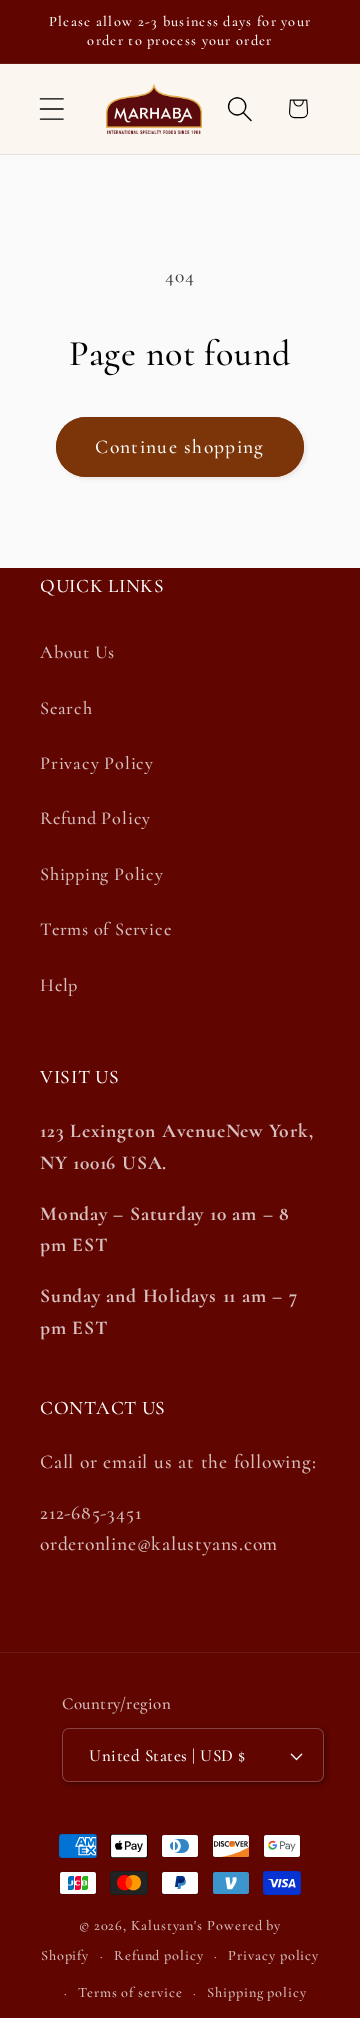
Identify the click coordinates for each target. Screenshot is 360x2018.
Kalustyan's (167, 1925)
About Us (77, 652)
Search (66, 708)
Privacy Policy (97, 763)
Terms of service (130, 1992)
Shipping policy (257, 1992)
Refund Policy (95, 818)
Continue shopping (179, 447)
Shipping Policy (102, 874)
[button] (51, 108)
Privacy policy (273, 1955)
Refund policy (159, 1955)
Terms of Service (105, 929)
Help (59, 985)
